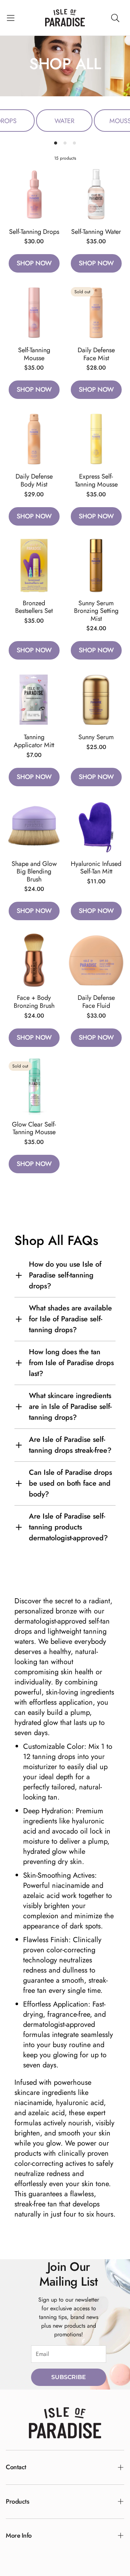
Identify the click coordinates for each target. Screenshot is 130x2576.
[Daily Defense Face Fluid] (96, 960)
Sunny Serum (96, 737)
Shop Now (34, 263)
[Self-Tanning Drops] (34, 194)
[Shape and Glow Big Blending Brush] (34, 826)
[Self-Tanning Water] (96, 194)
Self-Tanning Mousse (34, 354)
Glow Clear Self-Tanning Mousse (34, 1128)
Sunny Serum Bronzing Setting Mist (96, 611)
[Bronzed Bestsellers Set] (34, 565)
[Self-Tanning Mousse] (34, 312)
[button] (11, 18)
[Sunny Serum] (96, 699)
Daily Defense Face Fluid (96, 1002)
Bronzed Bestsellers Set (34, 607)
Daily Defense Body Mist (34, 480)
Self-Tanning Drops (34, 232)
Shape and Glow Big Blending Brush (34, 872)
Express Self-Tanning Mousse (96, 480)
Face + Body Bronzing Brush (34, 1002)
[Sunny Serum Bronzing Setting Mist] (96, 565)
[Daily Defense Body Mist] (34, 439)
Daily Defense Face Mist (96, 354)
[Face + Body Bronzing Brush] (34, 960)
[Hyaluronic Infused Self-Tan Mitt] (96, 826)
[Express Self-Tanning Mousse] (96, 439)
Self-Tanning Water (96, 232)
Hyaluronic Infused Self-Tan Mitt (96, 868)
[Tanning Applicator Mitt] (34, 699)
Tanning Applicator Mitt (34, 741)
